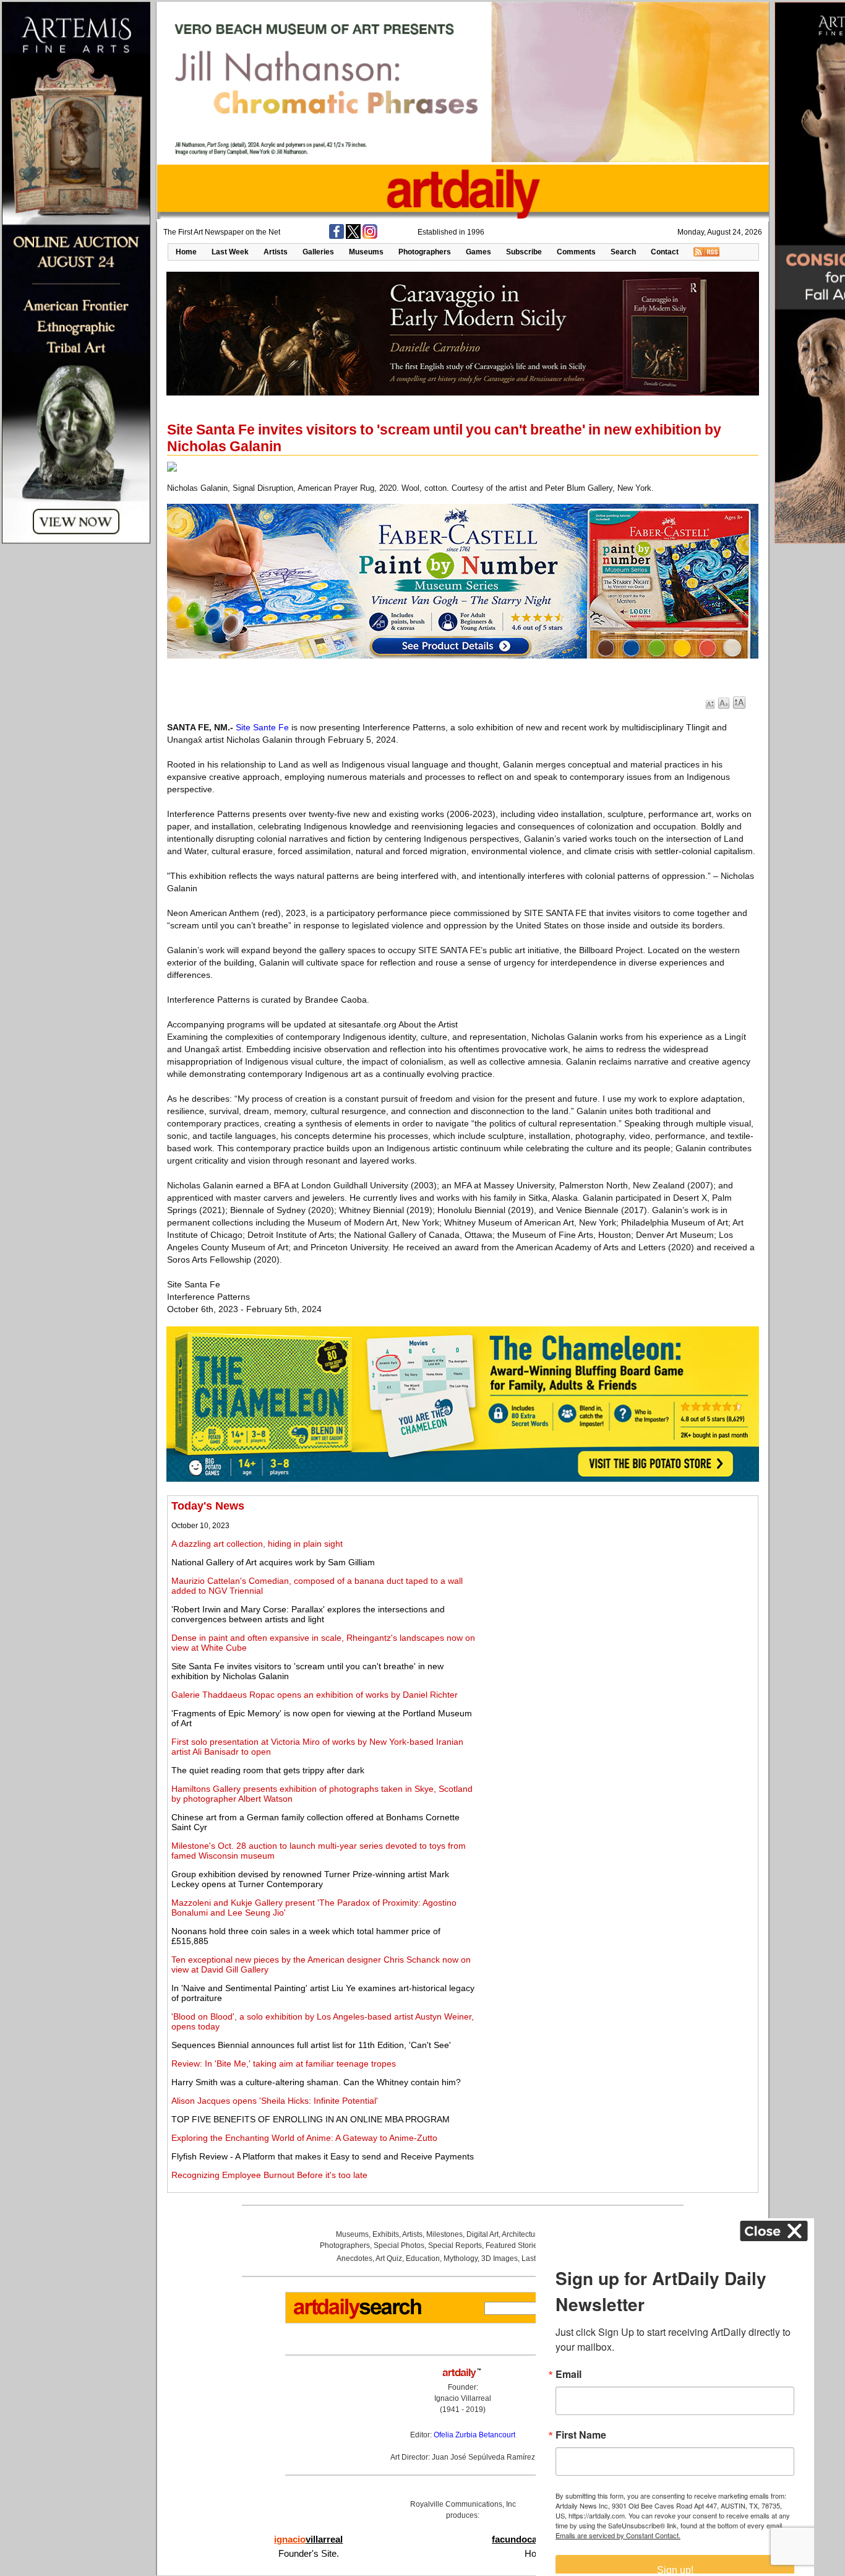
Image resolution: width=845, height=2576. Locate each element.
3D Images (500, 2258)
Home (186, 252)
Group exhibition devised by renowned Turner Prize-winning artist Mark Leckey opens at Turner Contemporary (310, 1879)
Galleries (318, 252)
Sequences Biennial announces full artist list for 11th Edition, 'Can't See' (311, 2045)
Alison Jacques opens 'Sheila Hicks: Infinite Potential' (275, 2101)
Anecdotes (354, 2258)
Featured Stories (513, 2245)
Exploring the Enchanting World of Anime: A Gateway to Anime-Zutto (304, 2138)
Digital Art (483, 2234)
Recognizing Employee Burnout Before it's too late (269, 2175)
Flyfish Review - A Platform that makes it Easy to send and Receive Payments (323, 2156)
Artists (276, 252)
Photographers (425, 252)
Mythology (461, 2258)
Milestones (444, 2234)
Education (423, 2258)
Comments (576, 252)
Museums (366, 252)
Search (623, 252)
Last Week (230, 252)
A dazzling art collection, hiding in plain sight (257, 1544)
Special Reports (455, 2245)
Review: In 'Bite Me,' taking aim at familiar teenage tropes (284, 2064)
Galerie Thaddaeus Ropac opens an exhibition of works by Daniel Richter (315, 1695)
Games (478, 252)
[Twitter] (353, 236)
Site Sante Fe (262, 727)
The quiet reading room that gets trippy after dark (268, 1770)
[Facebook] (337, 236)
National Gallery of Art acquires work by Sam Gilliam (273, 1562)
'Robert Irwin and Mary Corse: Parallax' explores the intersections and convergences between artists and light (308, 1614)
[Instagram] (370, 236)
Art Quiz (389, 2258)
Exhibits (386, 2234)
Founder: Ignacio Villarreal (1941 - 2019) (463, 2398)
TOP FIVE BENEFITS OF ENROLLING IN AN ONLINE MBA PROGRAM (311, 2119)
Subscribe (524, 252)
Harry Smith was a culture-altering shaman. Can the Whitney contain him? (316, 2082)
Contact (665, 252)
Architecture (522, 2234)
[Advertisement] (617, 1586)
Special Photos (399, 2245)
